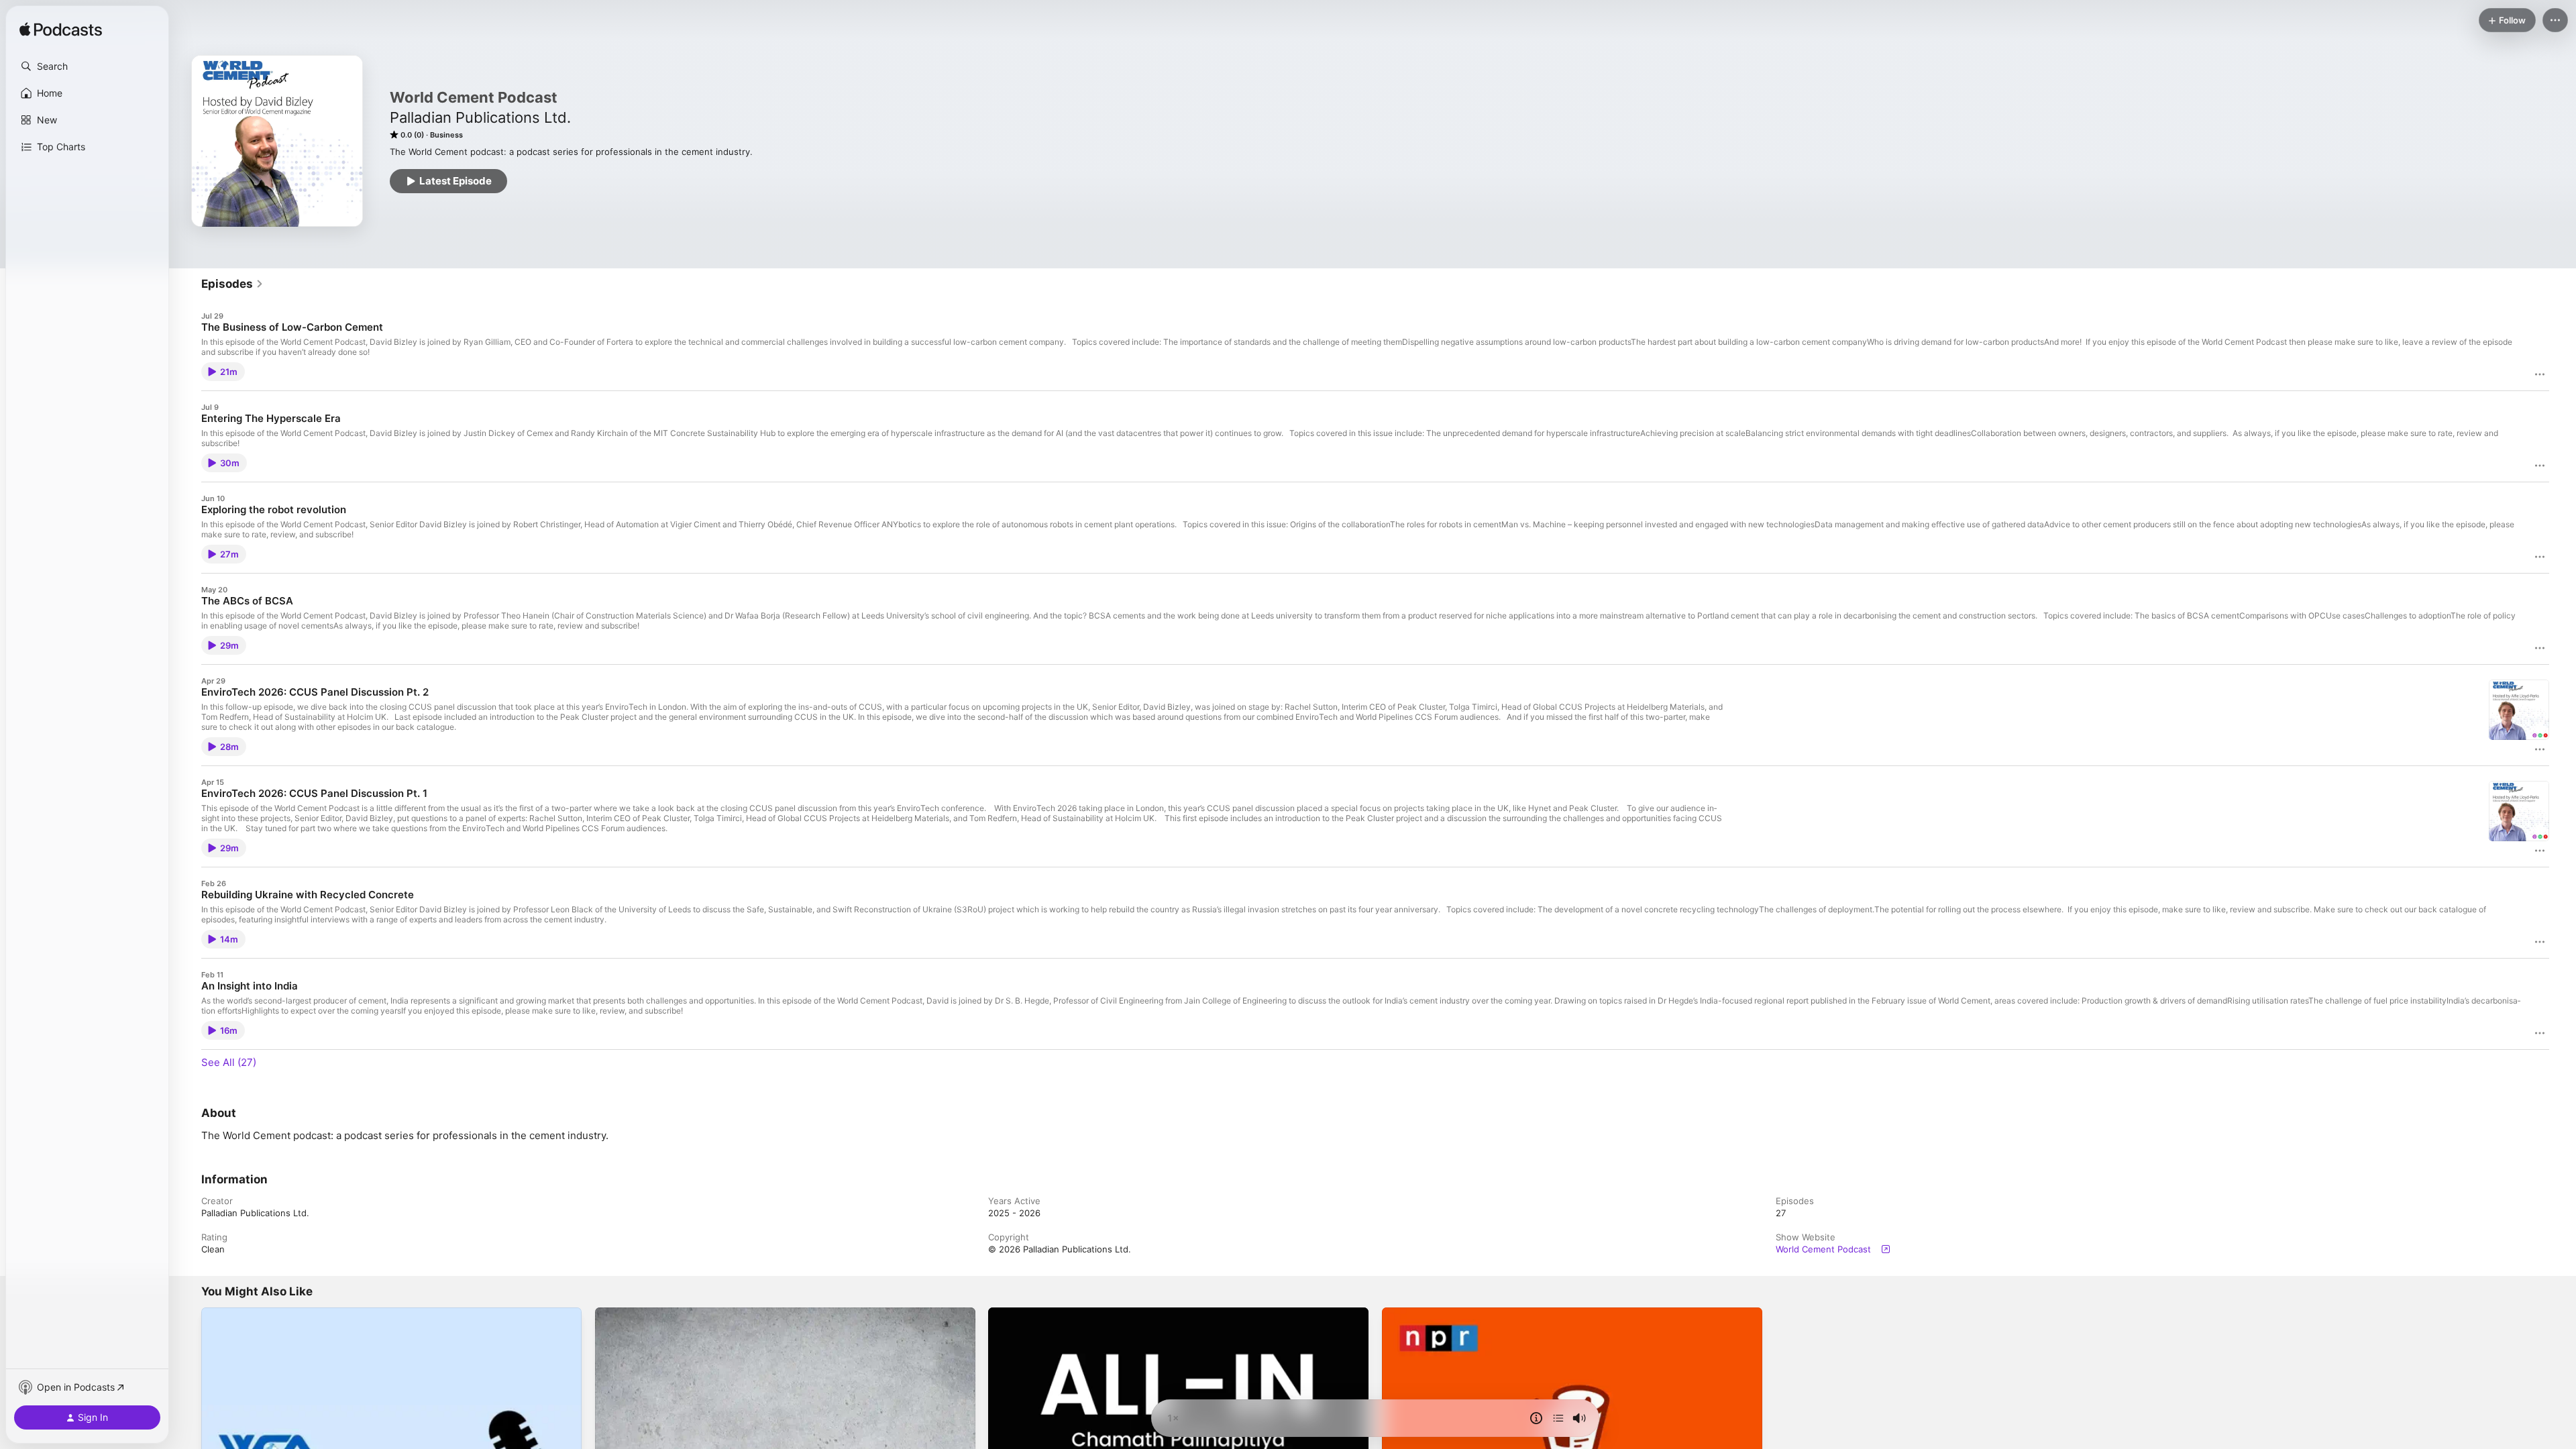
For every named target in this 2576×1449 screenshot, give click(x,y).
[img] (61, 30)
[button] (87, 66)
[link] (232, 284)
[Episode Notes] (1536, 1418)
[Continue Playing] (1558, 1418)
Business (446, 135)
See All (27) (229, 1062)
